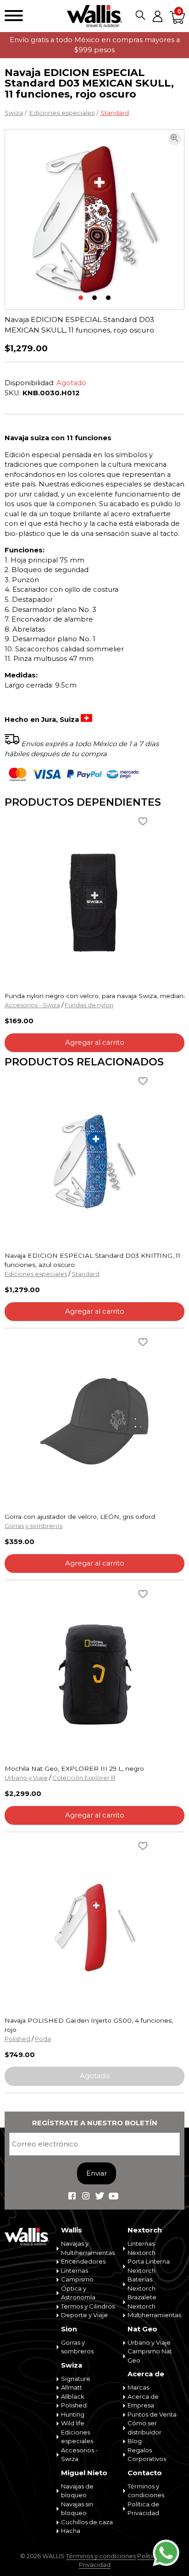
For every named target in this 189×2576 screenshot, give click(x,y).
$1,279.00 (26, 348)
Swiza (14, 113)
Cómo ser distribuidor (145, 2428)
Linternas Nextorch (142, 2248)
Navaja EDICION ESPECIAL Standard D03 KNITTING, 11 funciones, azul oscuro (92, 1260)
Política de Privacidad (143, 2509)
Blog (135, 2441)
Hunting (73, 2414)
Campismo (77, 2279)
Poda (43, 2039)
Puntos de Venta (152, 2414)
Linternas (75, 2270)
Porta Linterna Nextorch (149, 2266)
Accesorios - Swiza (32, 1005)
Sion (69, 2329)
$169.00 (19, 1021)
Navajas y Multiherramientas (88, 2248)
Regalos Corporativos (147, 2455)
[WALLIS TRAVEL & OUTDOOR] (94, 16)
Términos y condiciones (146, 2491)
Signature (76, 2379)
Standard (115, 113)
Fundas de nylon (89, 1005)
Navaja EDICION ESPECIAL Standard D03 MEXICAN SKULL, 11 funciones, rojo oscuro (79, 325)
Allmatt (72, 2387)
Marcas (138, 2387)
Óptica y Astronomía (78, 2293)
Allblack (73, 2396)
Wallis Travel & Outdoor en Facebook (72, 2196)
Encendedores (83, 2261)
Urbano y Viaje (26, 1778)
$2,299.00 (23, 1794)
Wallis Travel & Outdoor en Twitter (100, 2196)
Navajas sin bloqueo (77, 2509)
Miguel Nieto (84, 2473)
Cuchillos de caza (87, 2522)
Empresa (141, 2405)
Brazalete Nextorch (142, 2302)
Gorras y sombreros (33, 1526)
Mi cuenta (157, 16)
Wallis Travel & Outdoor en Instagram (86, 2196)
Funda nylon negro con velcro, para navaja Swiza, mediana (94, 996)
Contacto (145, 2473)
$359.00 (19, 1542)
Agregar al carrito (95, 1042)
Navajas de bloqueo (77, 2491)
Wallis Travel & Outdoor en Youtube (113, 2196)
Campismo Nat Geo (150, 2356)
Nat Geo (142, 2329)
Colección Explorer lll (84, 1778)
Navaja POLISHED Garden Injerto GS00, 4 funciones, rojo (89, 2025)
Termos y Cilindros (88, 2306)
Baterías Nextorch (142, 2284)
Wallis (72, 2230)
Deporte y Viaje (84, 2315)
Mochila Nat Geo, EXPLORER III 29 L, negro (74, 1768)
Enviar (97, 2173)
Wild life (73, 2423)
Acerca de (146, 2374)
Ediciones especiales (62, 113)
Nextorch (145, 2230)
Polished (17, 2039)
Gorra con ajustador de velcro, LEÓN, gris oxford (80, 1517)
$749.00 (20, 2055)
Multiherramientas (154, 2315)
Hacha (71, 2531)
